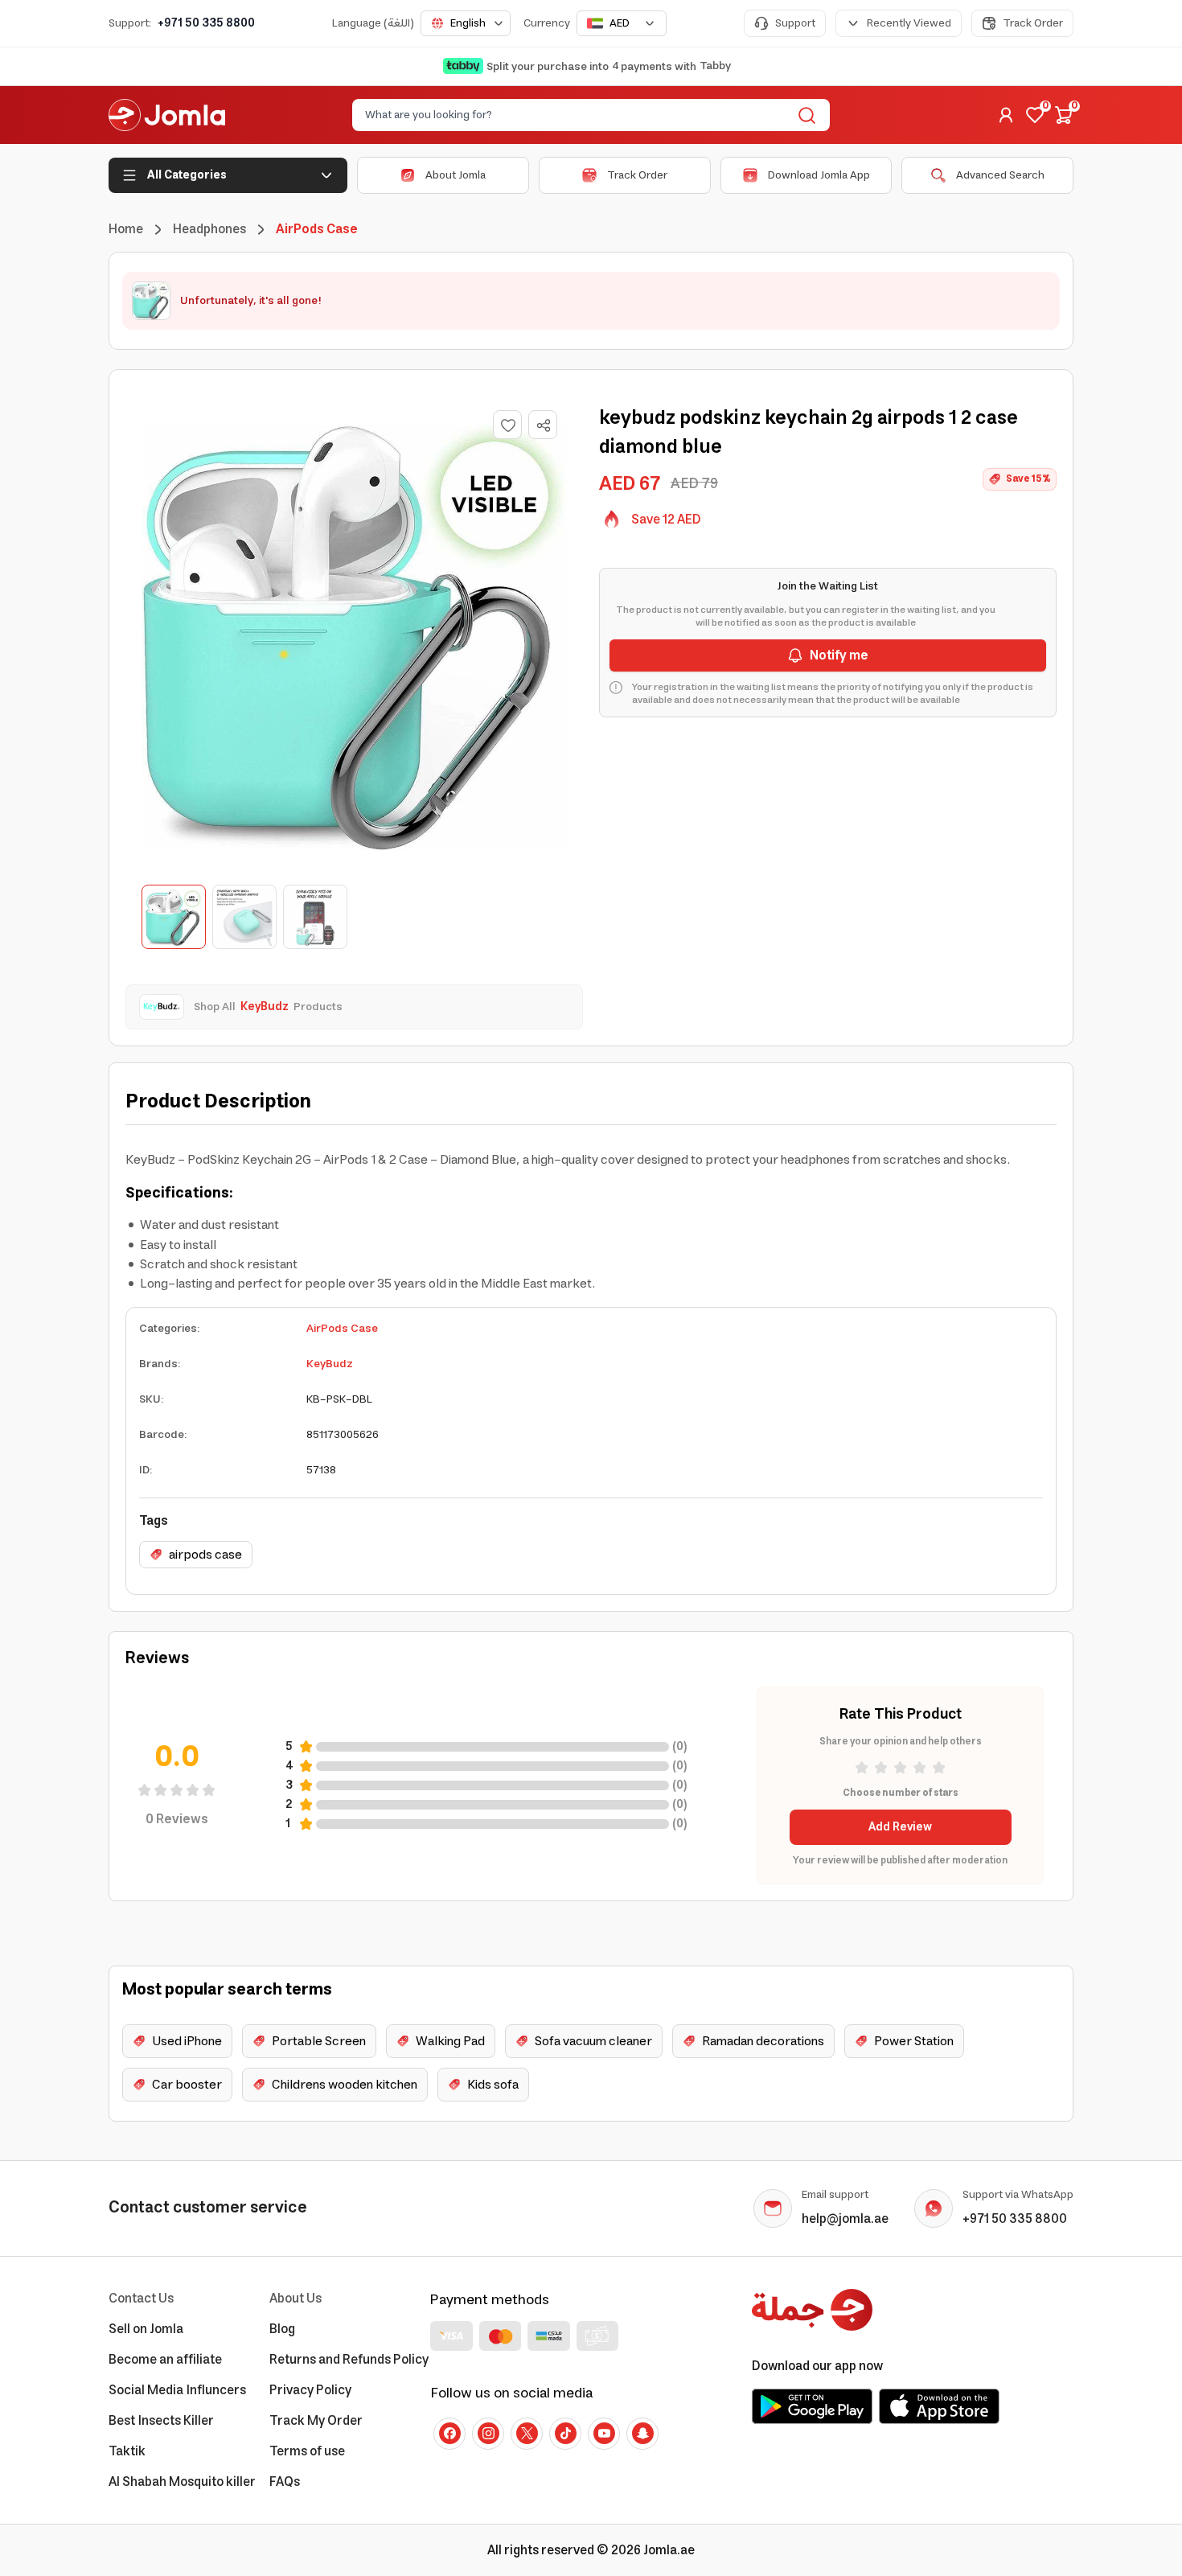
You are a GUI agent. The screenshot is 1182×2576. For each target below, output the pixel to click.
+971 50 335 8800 (206, 23)
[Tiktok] (565, 2434)
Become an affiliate (165, 2360)
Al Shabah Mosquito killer (182, 2482)
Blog (282, 2329)
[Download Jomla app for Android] (812, 2406)
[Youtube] (604, 2434)
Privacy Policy (310, 2390)
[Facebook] (449, 2434)
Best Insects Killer (161, 2421)
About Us (295, 2299)
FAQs (285, 2482)
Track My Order (316, 2421)
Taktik (127, 2451)
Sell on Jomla (146, 2329)
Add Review (900, 1827)
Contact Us (141, 2299)
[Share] (544, 425)
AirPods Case (342, 1329)
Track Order (1033, 23)
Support (795, 23)
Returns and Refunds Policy (349, 2360)
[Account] (1006, 115)
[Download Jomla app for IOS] (939, 2406)
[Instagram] (488, 2434)
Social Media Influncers (177, 2390)
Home (126, 229)
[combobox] (466, 23)
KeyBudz (330, 1364)
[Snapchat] (642, 2434)
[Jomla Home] (167, 115)
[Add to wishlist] (507, 425)
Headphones (209, 229)
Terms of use (307, 2451)
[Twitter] (527, 2434)
